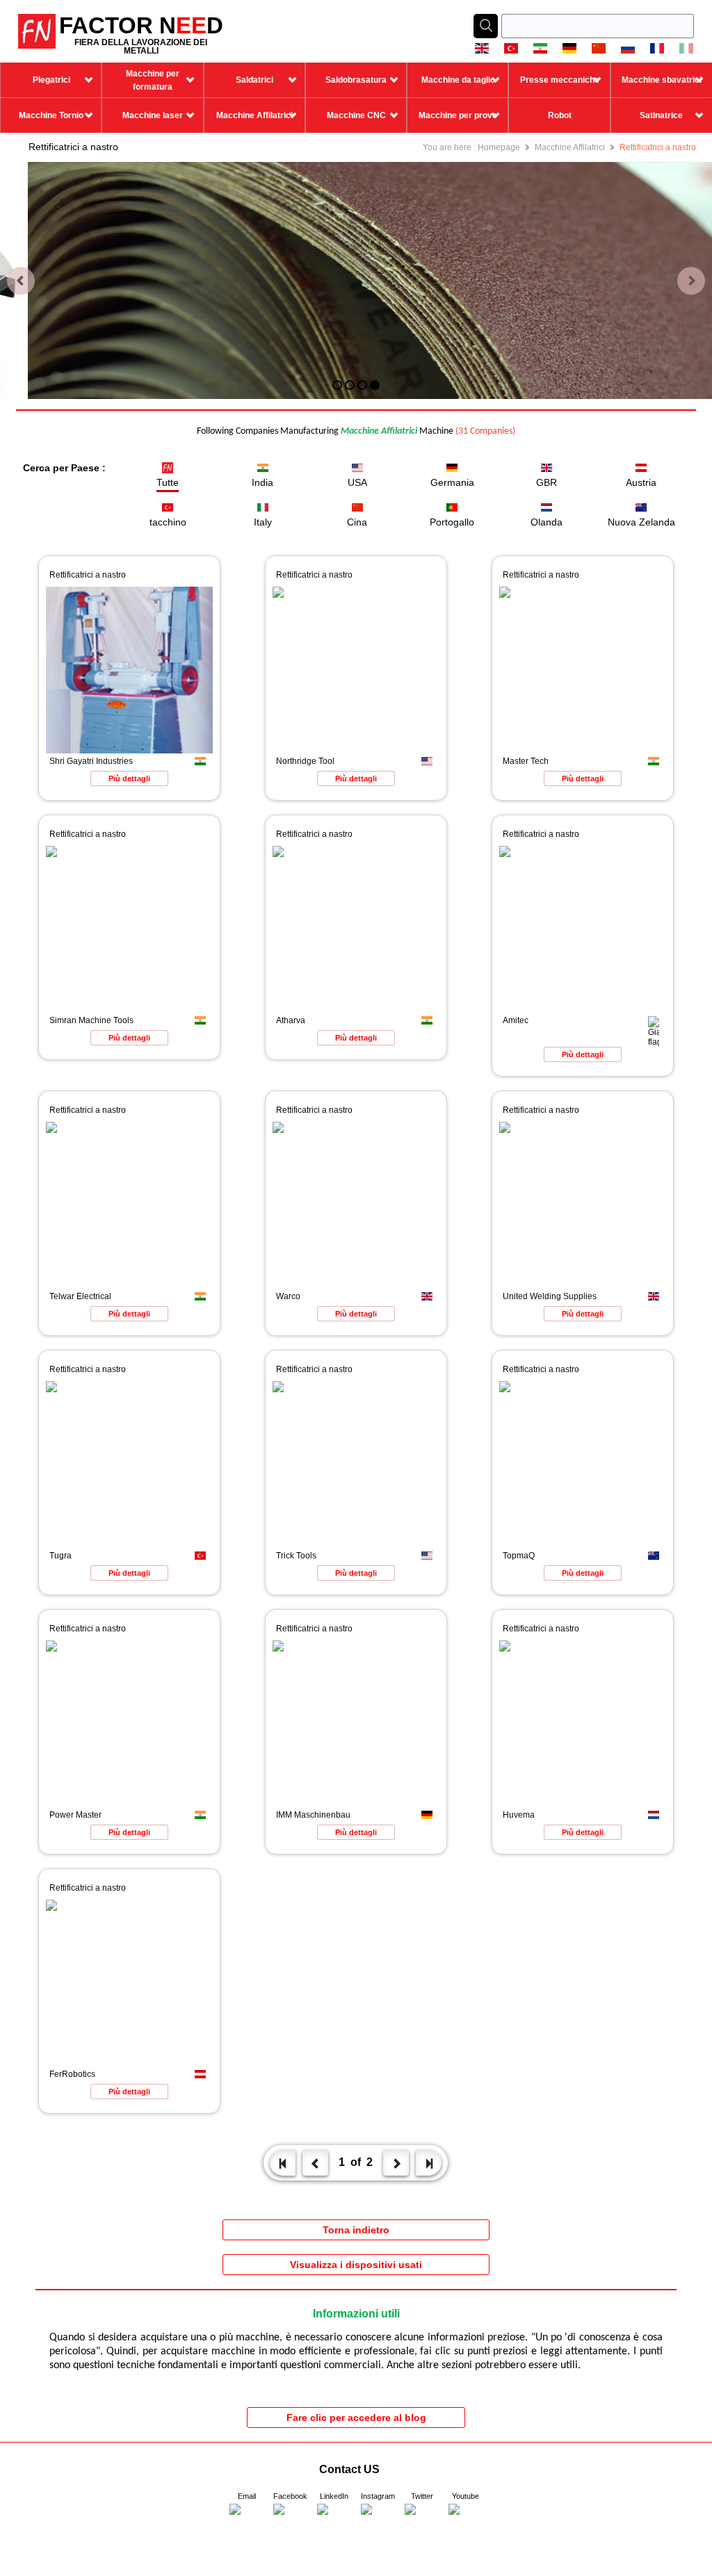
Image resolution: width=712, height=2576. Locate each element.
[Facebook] (291, 2521)
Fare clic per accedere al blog (356, 2418)
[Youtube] (466, 2521)
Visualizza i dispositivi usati (356, 2265)
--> (5, 2571)
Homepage (499, 147)
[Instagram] (378, 2521)
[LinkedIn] (334, 2521)
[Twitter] (422, 2521)
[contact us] (247, 2521)
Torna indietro (356, 2230)
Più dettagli (129, 778)
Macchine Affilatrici (570, 147)
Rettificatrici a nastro (658, 147)
